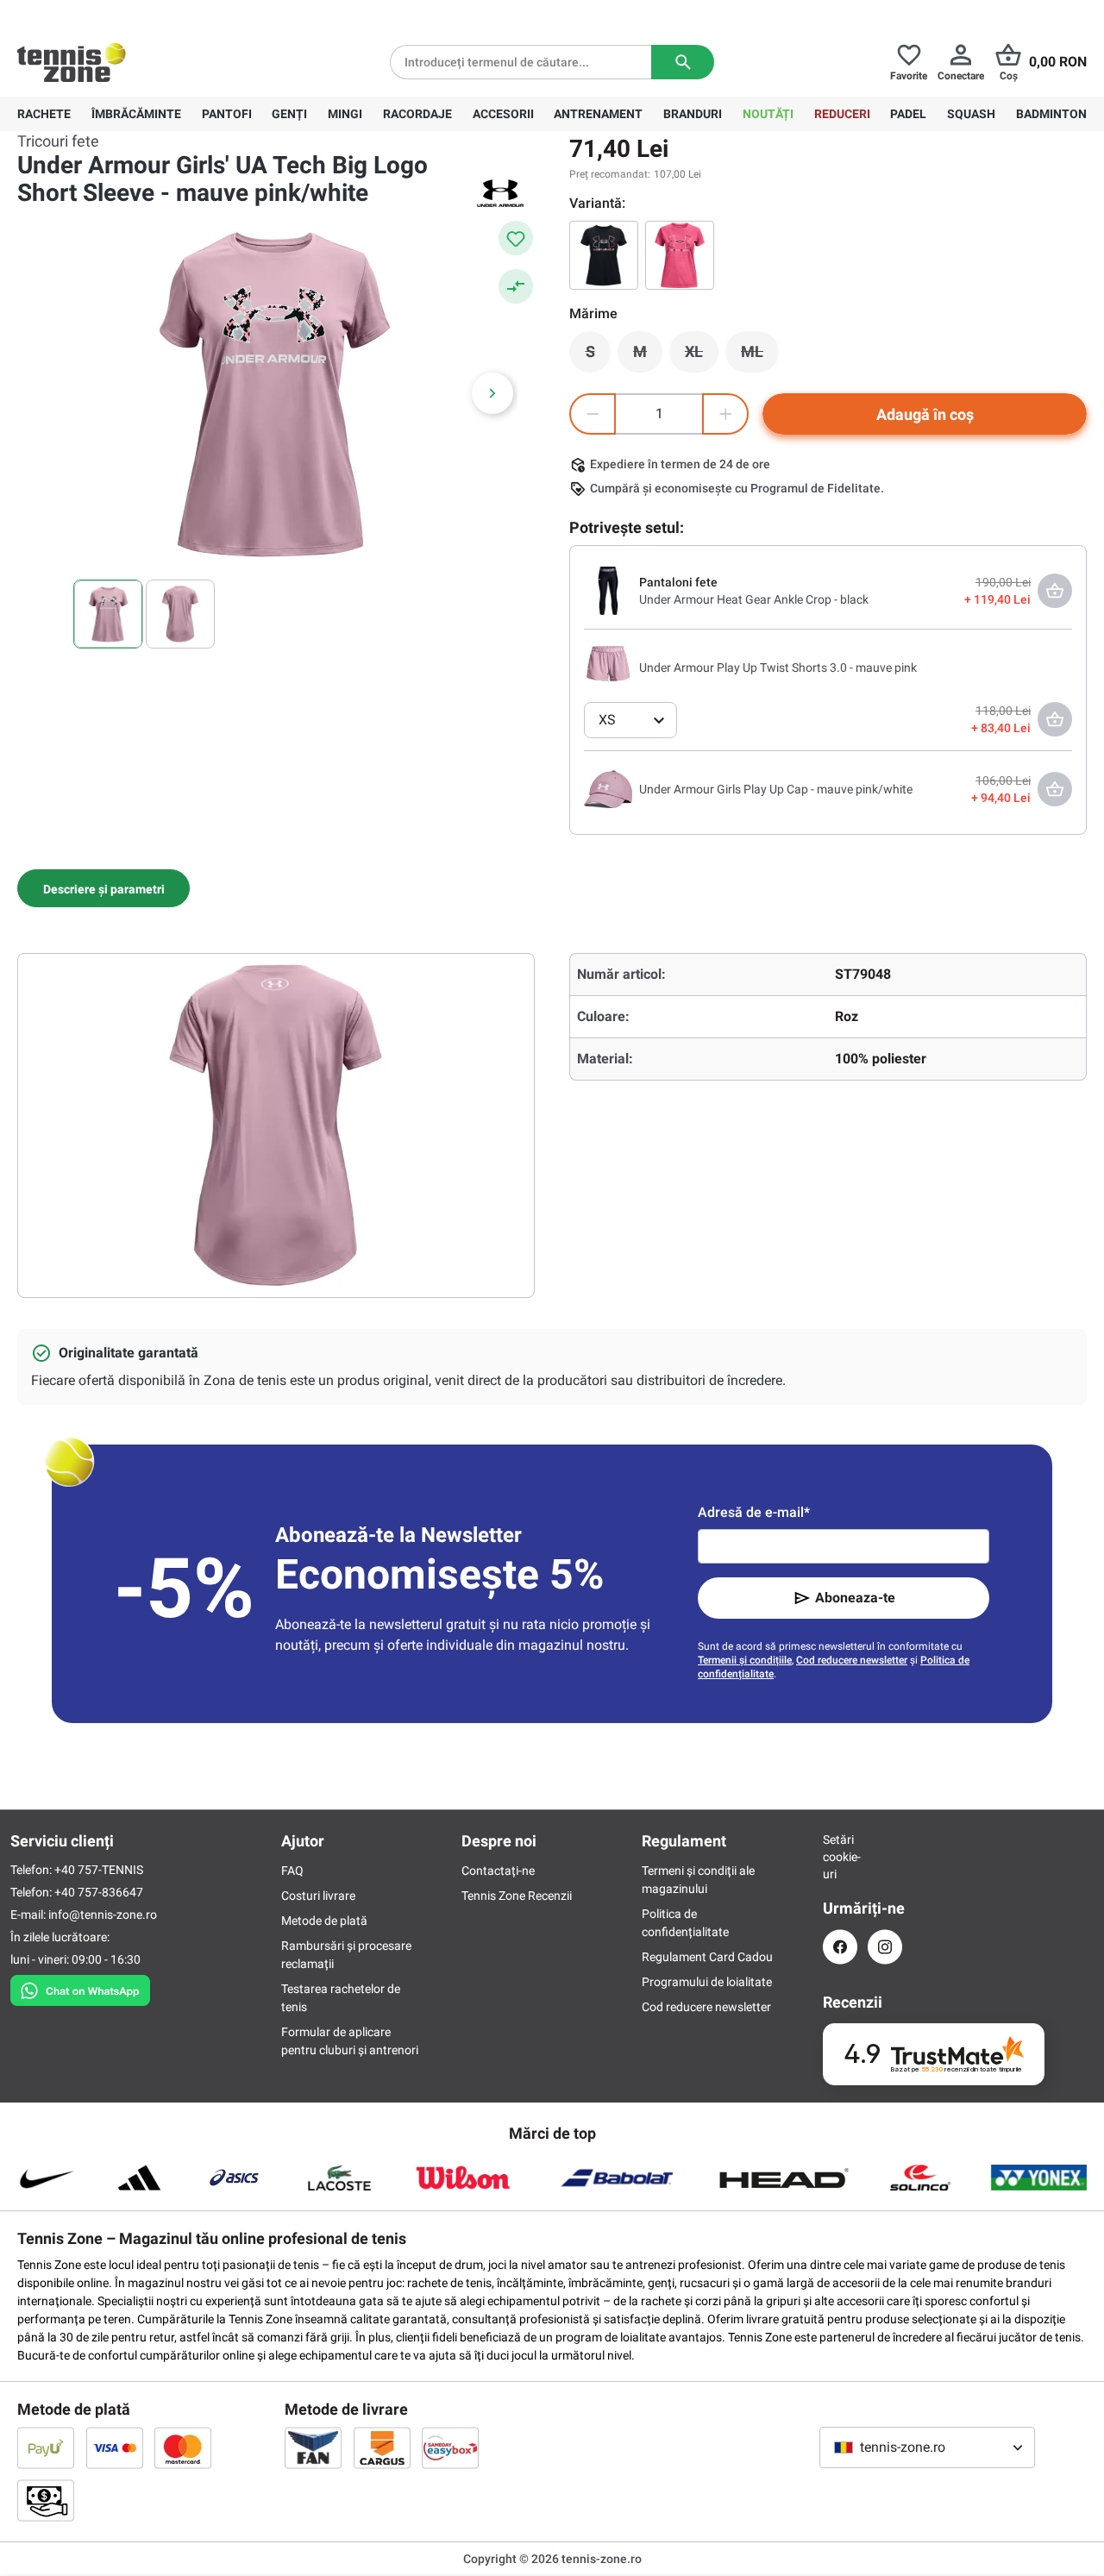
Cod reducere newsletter (852, 1660)
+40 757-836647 (114, 14)
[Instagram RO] (885, 1947)
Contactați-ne (498, 1871)
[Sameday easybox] (450, 2448)
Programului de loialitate (707, 1982)
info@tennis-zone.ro (103, 1915)
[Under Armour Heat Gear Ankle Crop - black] (608, 590)
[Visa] (115, 2448)
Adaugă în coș (925, 414)
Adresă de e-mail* (754, 1512)
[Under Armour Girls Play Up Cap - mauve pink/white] (608, 788)
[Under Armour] (500, 193)
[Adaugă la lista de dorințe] (516, 238)
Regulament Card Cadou (707, 1957)
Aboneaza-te (855, 1598)
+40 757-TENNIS (99, 1870)
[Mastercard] (183, 2448)
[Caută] (683, 62)
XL (702, 356)
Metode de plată (324, 1921)
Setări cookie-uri (840, 1857)
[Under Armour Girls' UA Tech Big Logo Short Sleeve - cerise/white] (680, 255)
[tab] (103, 888)
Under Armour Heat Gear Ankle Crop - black (754, 599)
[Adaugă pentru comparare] (516, 286)
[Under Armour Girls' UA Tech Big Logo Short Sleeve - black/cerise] (604, 255)
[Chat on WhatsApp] (80, 1987)
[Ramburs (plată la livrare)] (46, 2500)
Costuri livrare (318, 1896)
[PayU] (46, 2448)
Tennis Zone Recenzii (517, 1896)
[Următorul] (492, 393)
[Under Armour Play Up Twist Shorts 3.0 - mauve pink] (608, 667)
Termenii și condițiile (745, 1660)
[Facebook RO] (840, 1947)
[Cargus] (382, 2448)
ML (760, 356)
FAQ (292, 1871)
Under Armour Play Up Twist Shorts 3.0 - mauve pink (778, 668)
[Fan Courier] (313, 2448)
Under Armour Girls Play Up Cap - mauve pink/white (776, 789)
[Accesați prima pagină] (72, 62)
